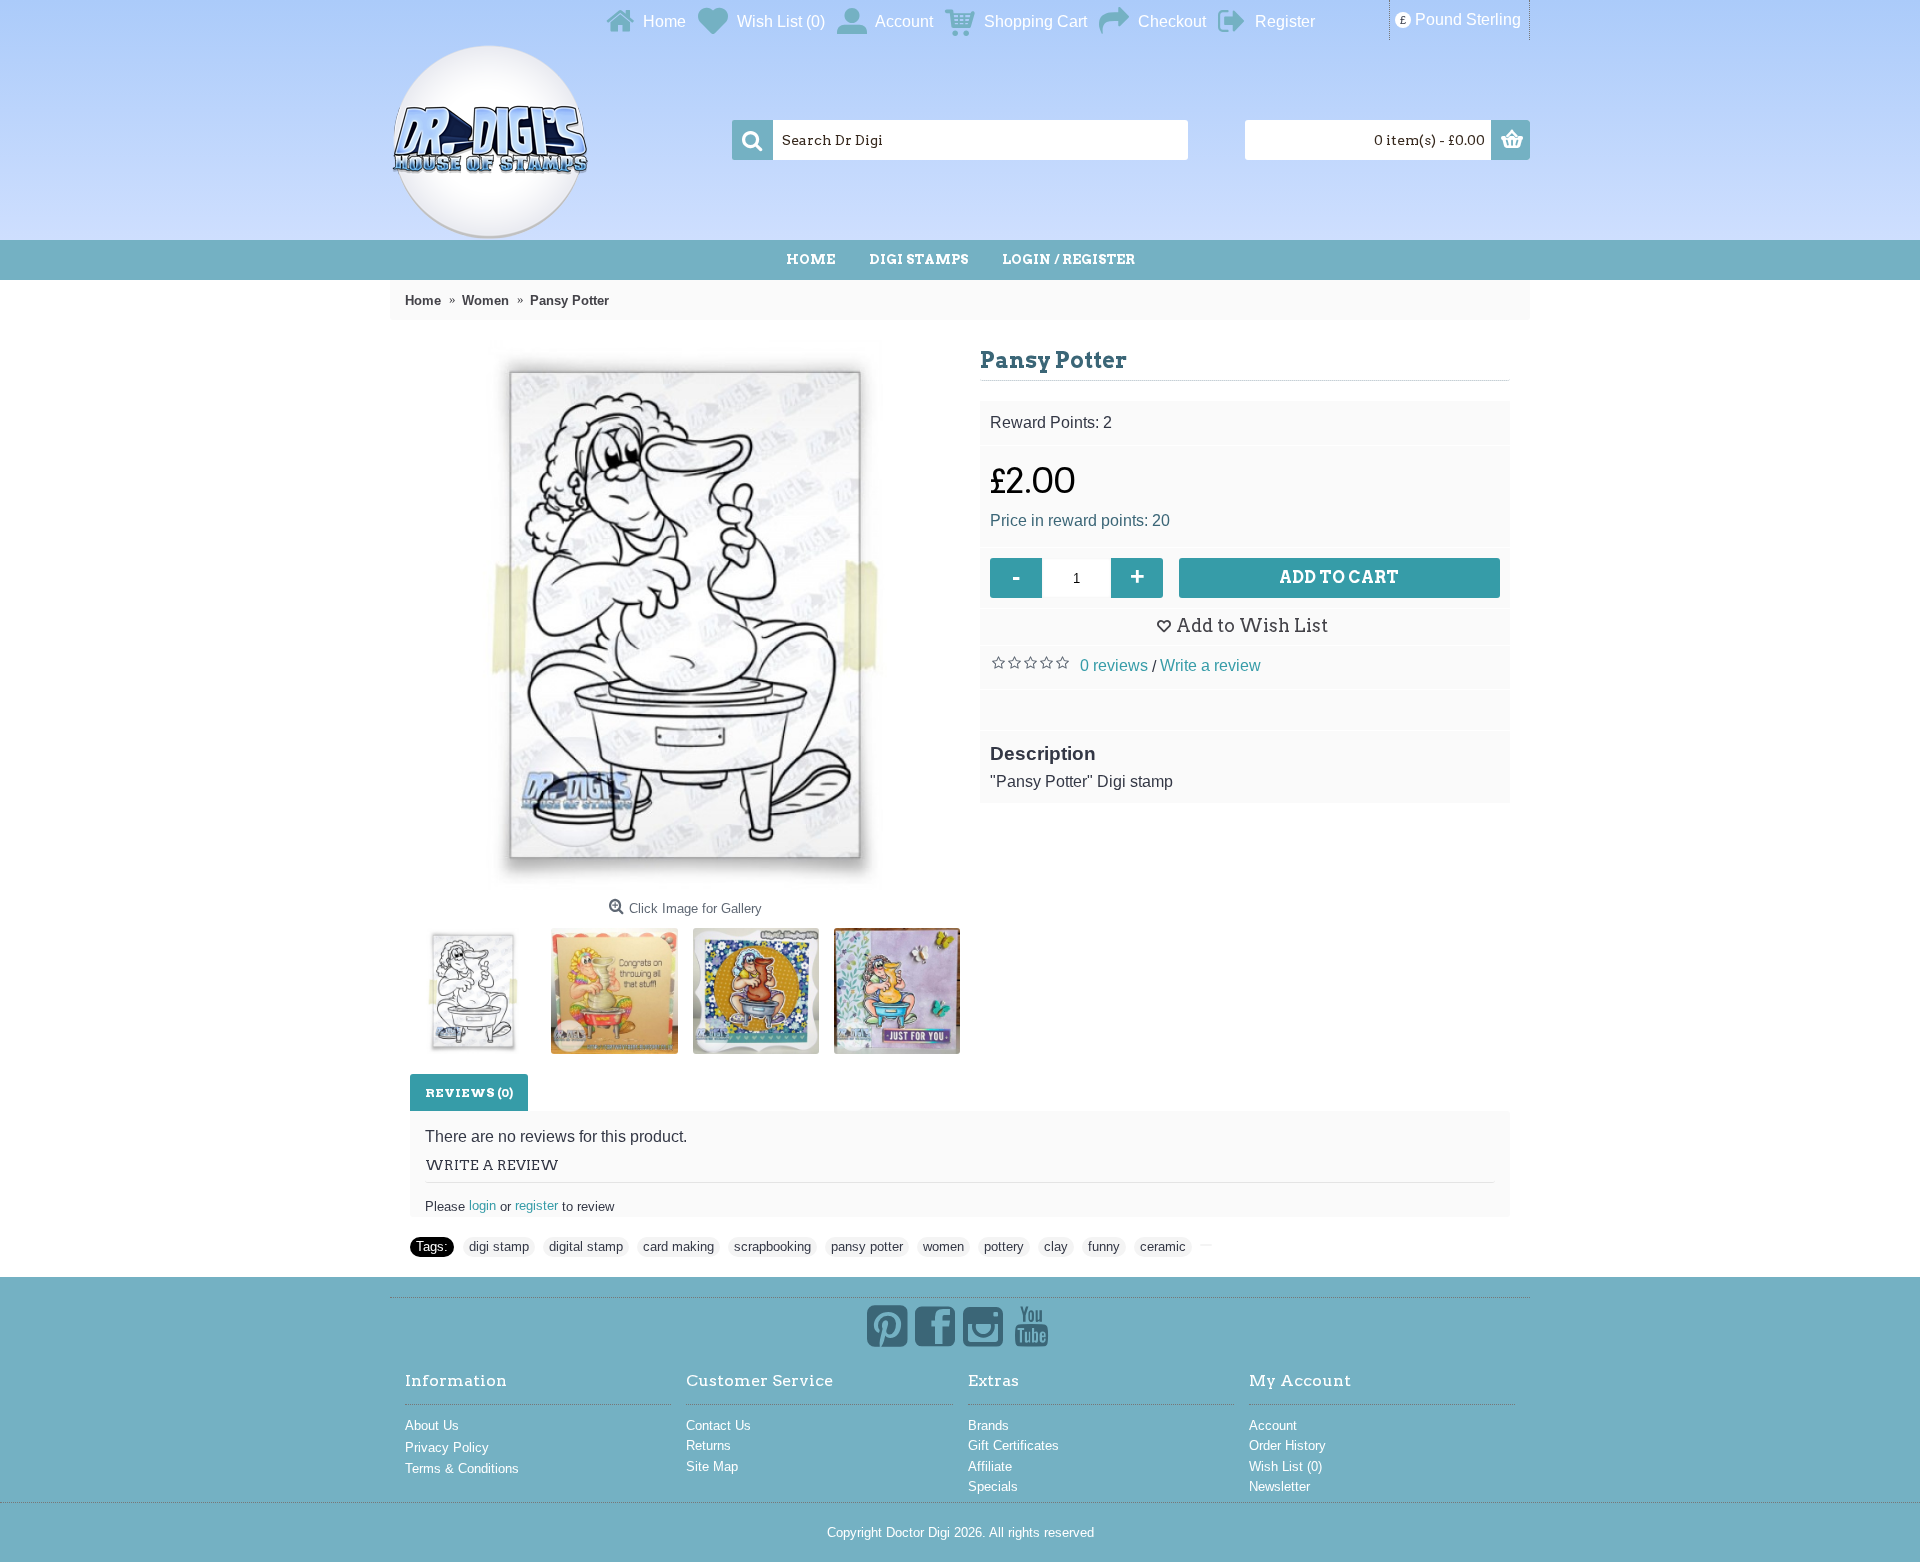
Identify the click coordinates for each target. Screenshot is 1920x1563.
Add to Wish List (1252, 625)
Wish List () (1285, 1466)
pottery (1004, 1246)
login (482, 1205)
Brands (988, 1425)
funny (1104, 1246)
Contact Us (718, 1425)
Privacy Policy (447, 1447)
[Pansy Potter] (685, 615)
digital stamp (586, 1246)
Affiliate (990, 1466)
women (943, 1246)
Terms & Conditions (462, 1468)
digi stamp (499, 1246)
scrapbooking (772, 1246)
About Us (432, 1425)
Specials (993, 1486)
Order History (1287, 1445)
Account (1273, 1425)
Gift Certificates (1013, 1445)
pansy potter (867, 1246)
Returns (708, 1445)
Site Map (712, 1466)
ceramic (1163, 1246)
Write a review (1210, 665)
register (536, 1205)
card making (678, 1246)
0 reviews (1114, 665)
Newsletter (1279, 1486)
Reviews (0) (469, 1092)
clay (1056, 1246)
